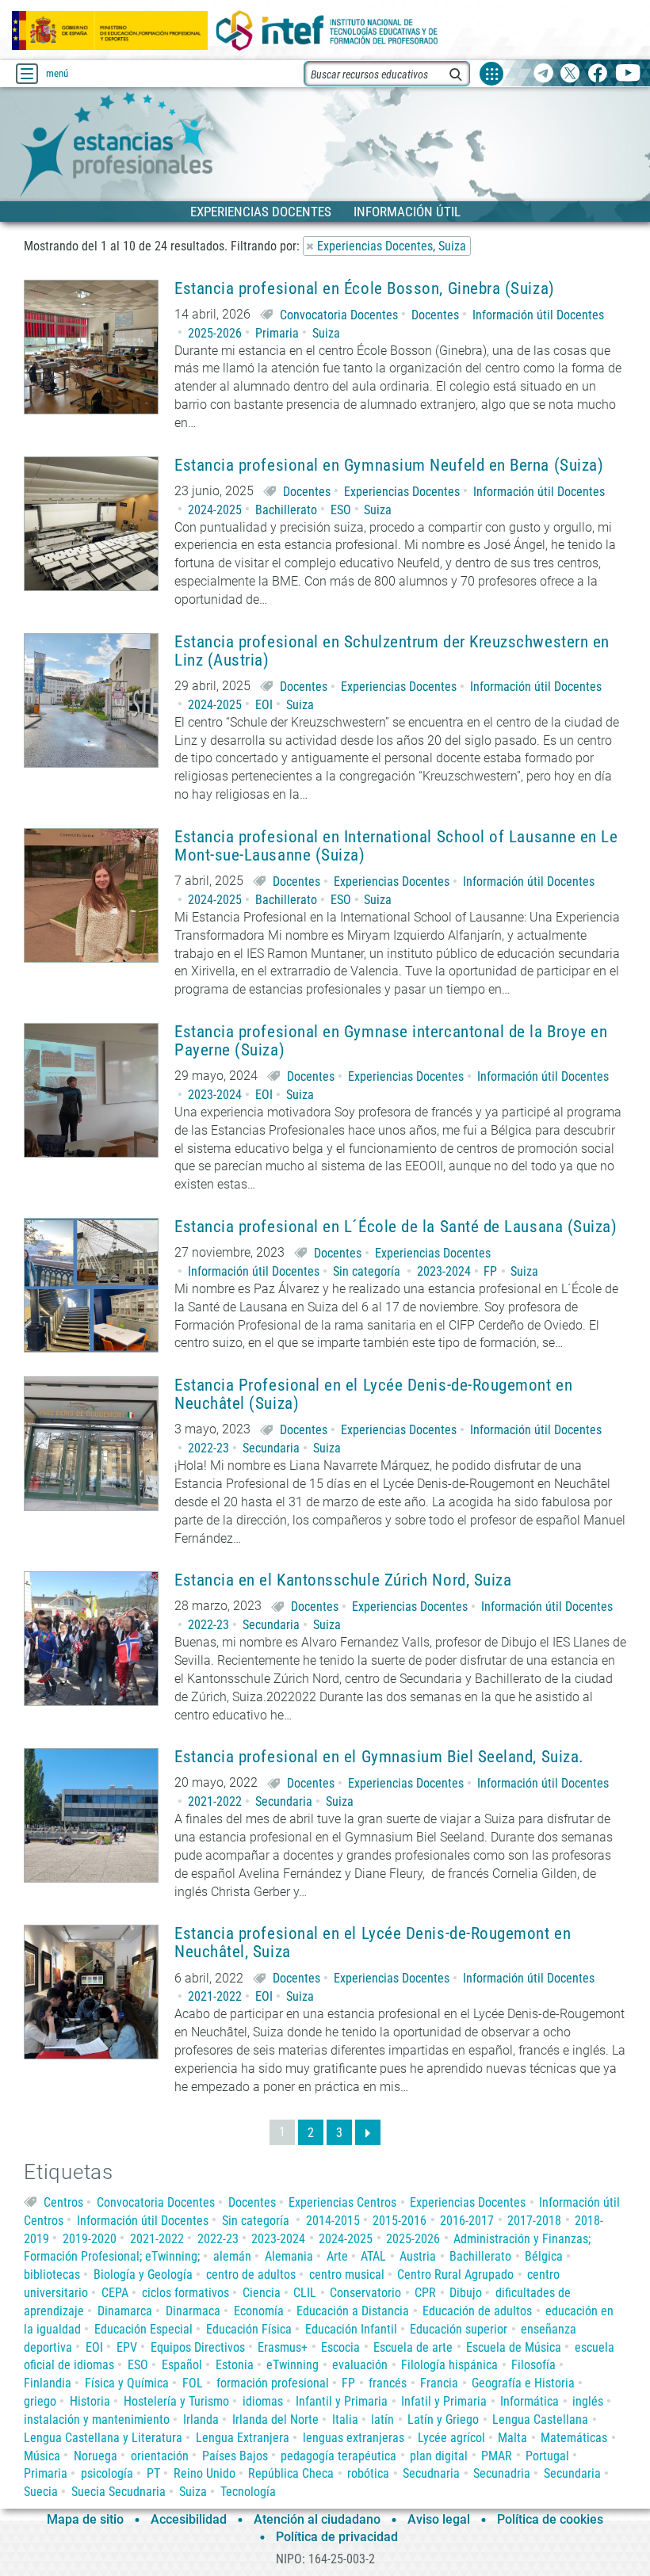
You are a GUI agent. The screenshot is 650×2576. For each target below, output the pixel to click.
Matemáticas (574, 2438)
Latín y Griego (443, 2420)
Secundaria (271, 1448)
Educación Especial (143, 2329)
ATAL (373, 2256)
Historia (90, 2401)
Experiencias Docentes (402, 492)
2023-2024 (215, 1095)
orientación (160, 2456)
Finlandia (48, 2383)
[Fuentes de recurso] (491, 74)
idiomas (263, 2401)
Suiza (326, 333)
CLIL (305, 2293)
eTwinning (292, 2365)
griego (40, 2401)
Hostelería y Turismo (176, 2401)
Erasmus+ (283, 2347)
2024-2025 (215, 510)
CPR (425, 2293)
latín (382, 2420)
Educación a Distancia (353, 2311)
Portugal (547, 2456)
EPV (127, 2347)
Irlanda (201, 2420)
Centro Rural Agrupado (455, 2275)
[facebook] (597, 74)
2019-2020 (90, 2239)
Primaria (277, 333)
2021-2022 (215, 1801)
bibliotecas (52, 2275)
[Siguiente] (368, 2132)
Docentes (435, 315)
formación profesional (273, 2383)
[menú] (27, 74)
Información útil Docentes (538, 315)
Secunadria (502, 2473)
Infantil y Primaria (342, 2401)
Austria (418, 2256)
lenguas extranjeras (354, 2438)
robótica (368, 2473)
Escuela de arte (413, 2347)
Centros (63, 2202)
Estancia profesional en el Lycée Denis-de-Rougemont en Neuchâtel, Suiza (373, 1943)
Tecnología (248, 2492)
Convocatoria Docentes (339, 315)
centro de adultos (251, 2275)
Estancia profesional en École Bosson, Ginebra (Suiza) (365, 289)
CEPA (115, 2293)
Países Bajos (235, 2456)
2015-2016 (400, 2221)
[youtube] (628, 74)
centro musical (347, 2275)
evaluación (360, 2365)
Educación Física (249, 2329)
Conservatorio (365, 2293)
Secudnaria (431, 2473)
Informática (530, 2401)
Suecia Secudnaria (119, 2492)
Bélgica (544, 2256)
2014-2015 (333, 2221)
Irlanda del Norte (275, 2420)
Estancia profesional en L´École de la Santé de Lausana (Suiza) (396, 1227)
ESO (341, 510)
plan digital (439, 2456)
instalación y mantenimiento (97, 2420)
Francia (439, 2383)
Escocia (340, 2347)
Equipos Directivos (198, 2347)
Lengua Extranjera (243, 2438)
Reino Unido (205, 2473)
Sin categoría (367, 1271)
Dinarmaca (193, 2311)
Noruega (96, 2456)
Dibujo (466, 2293)
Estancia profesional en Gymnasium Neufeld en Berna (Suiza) (389, 466)
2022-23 (208, 1448)
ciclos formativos (185, 2293)
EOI (264, 705)
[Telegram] (543, 74)
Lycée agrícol (451, 2438)
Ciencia (262, 2293)
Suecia (41, 2492)
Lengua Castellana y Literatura (103, 2438)
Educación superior (459, 2329)
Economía (259, 2311)
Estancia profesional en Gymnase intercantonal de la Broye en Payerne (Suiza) (391, 1041)
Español (182, 2365)
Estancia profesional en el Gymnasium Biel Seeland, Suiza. (379, 1757)
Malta (512, 2438)
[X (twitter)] (570, 74)
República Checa (291, 2473)
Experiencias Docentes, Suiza (392, 246)
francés (388, 2383)
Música (42, 2456)
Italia (345, 2420)
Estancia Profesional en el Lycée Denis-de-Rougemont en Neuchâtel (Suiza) (373, 1395)
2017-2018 (534, 2221)
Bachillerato (286, 510)
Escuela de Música (514, 2347)
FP (490, 1271)
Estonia (235, 2365)
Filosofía (533, 2365)
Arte (337, 2256)
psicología (107, 2473)
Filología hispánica (449, 2365)
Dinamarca (125, 2311)
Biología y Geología (143, 2275)
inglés (588, 2401)
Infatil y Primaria (444, 2401)
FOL (193, 2383)
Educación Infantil (351, 2329)
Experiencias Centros (342, 2202)
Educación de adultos (477, 2311)
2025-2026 (215, 333)
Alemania (289, 2256)
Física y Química (127, 2383)
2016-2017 (467, 2221)
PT (153, 2473)
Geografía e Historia (523, 2383)
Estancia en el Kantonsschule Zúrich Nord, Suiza (343, 1580)
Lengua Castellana (540, 2420)
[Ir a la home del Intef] (327, 31)
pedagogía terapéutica (338, 2456)
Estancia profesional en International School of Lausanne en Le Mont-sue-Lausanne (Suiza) (396, 846)
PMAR (497, 2456)
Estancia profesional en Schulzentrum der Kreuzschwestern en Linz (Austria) (392, 651)
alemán (232, 2256)
